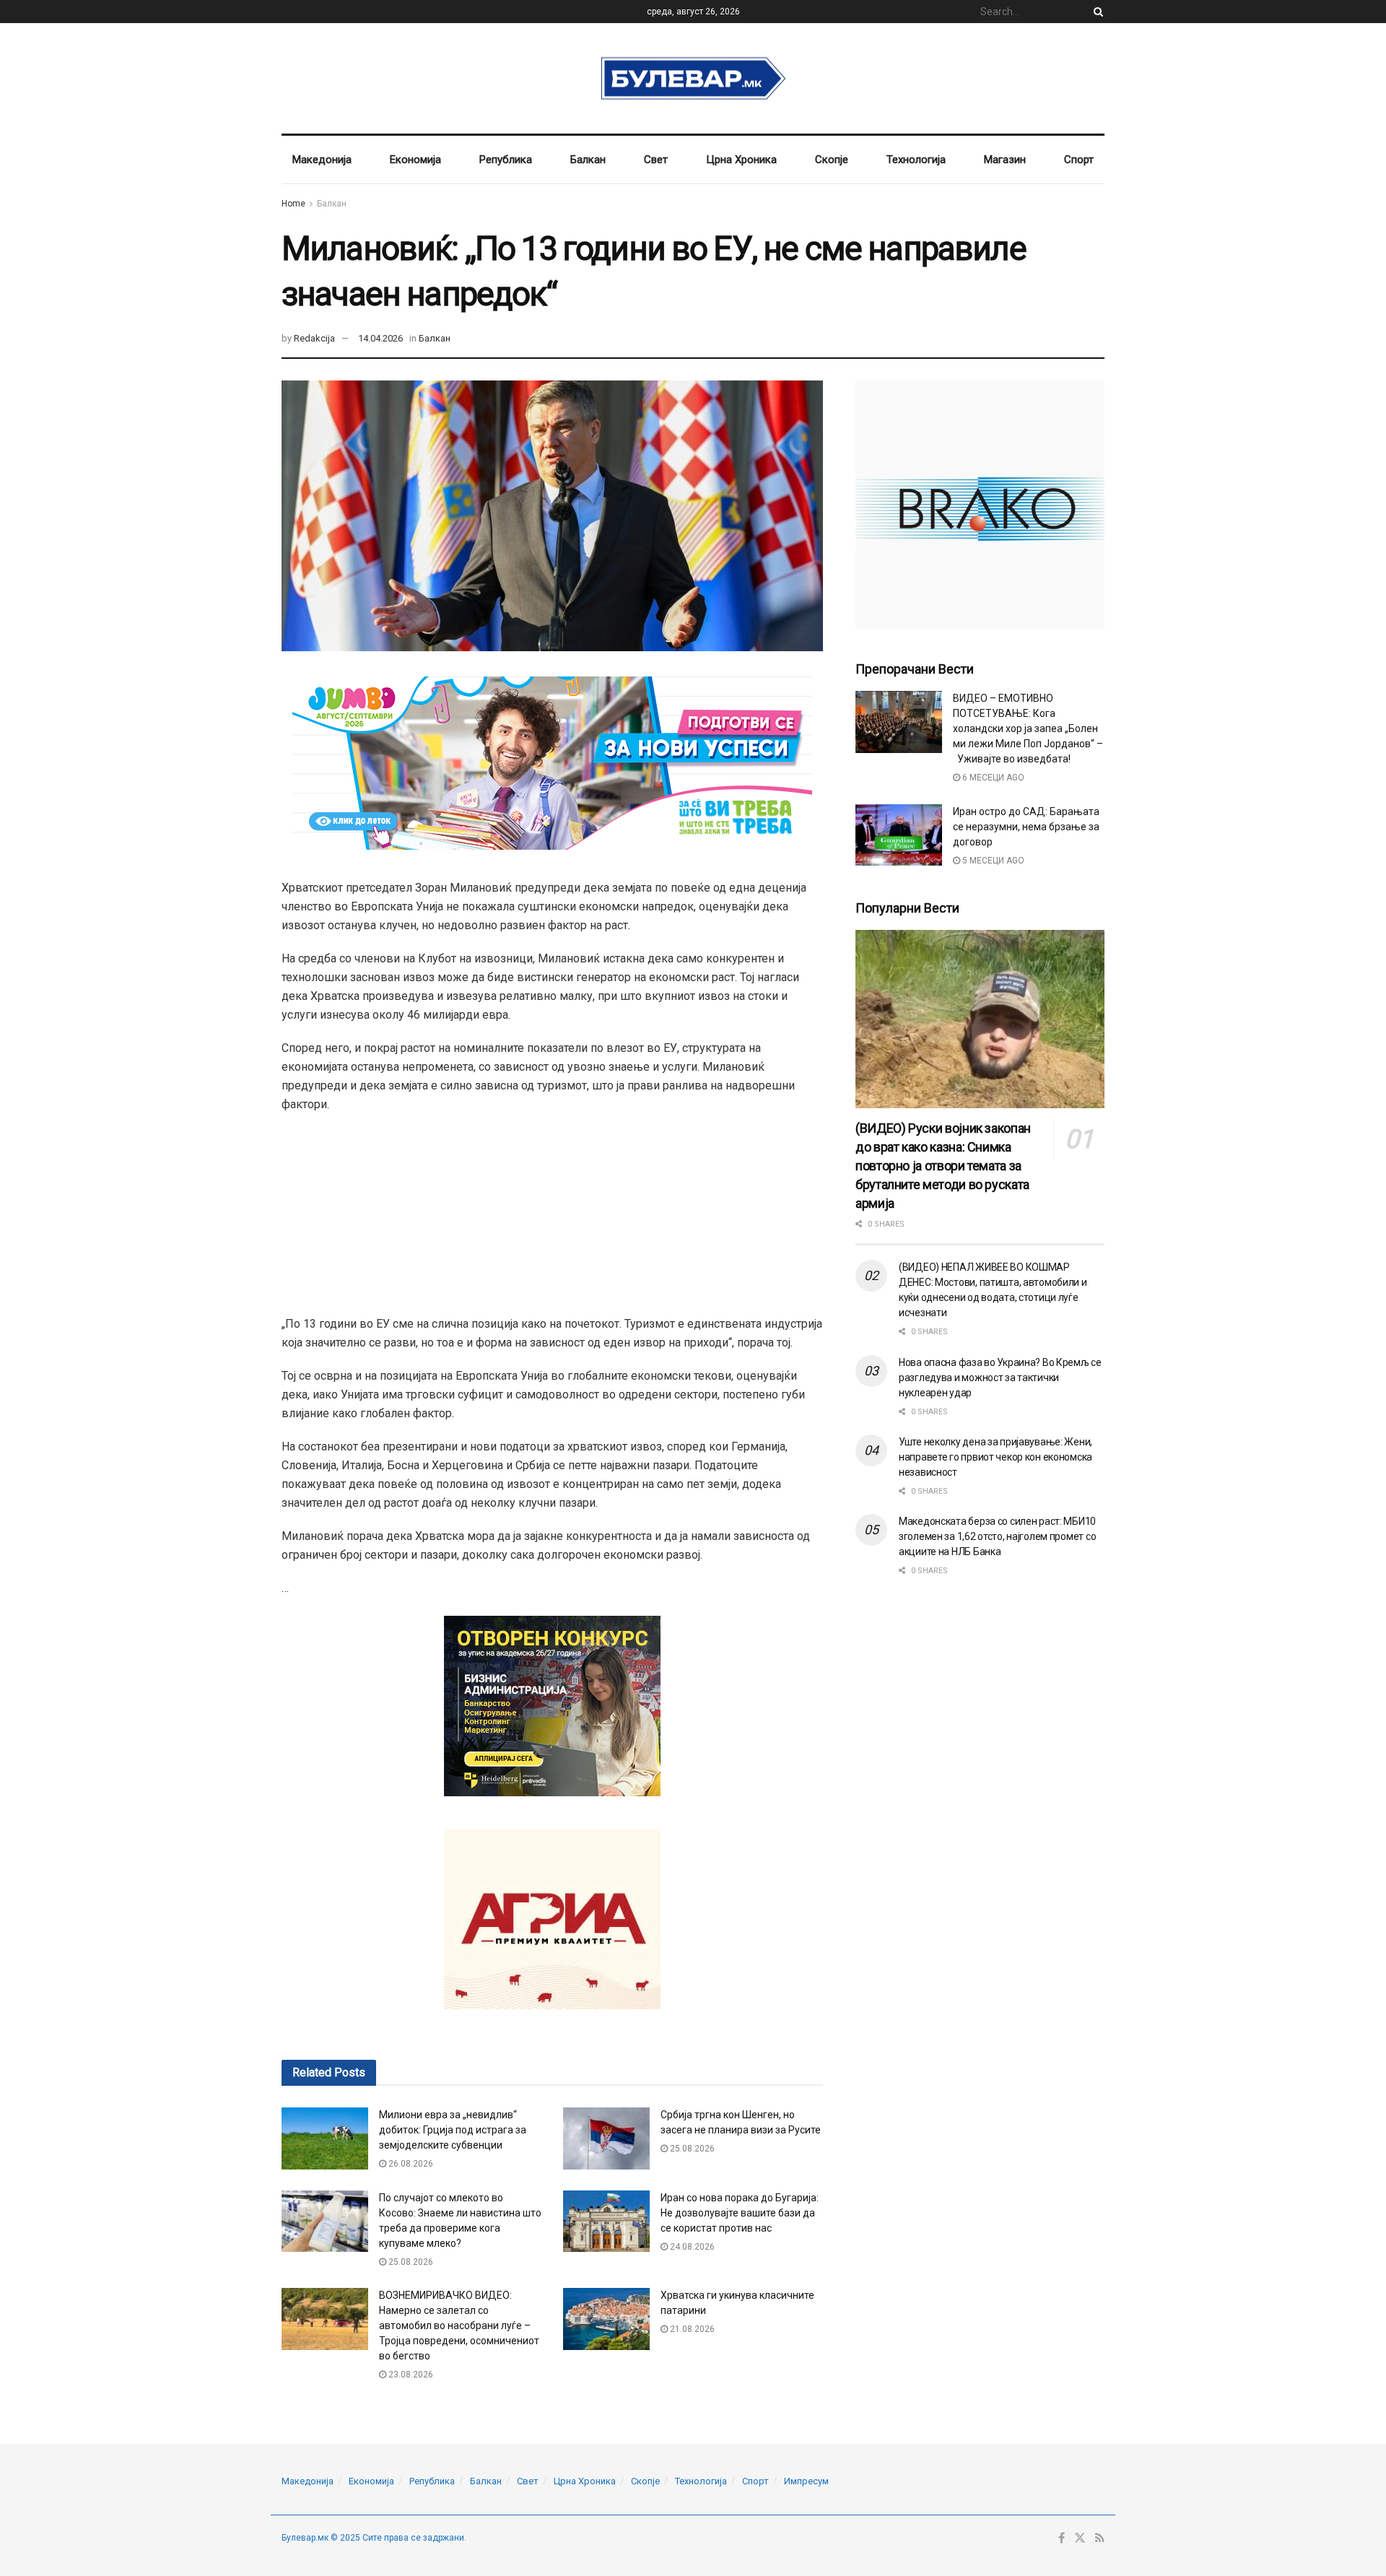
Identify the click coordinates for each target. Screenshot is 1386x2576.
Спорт (1079, 160)
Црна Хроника (741, 160)
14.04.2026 (380, 338)
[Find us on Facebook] (1062, 2538)
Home (293, 204)
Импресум (806, 2481)
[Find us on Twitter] (1080, 2538)
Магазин (1005, 160)
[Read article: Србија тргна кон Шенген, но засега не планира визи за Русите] (606, 2138)
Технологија (916, 160)
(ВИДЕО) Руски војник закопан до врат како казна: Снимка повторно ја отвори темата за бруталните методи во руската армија (943, 1166)
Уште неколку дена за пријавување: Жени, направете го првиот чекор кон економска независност (995, 1457)
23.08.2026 (410, 2375)
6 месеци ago (992, 778)
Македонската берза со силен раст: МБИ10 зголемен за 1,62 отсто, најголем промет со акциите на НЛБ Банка (997, 1536)
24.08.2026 (691, 2247)
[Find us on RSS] (1100, 2538)
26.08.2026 (410, 2164)
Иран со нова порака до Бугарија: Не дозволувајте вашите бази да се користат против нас (740, 2213)
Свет (656, 160)
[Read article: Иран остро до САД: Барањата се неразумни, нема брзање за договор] (899, 835)
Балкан (588, 160)
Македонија (322, 160)
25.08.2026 (691, 2149)
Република (506, 160)
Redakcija (314, 338)
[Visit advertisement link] (980, 505)
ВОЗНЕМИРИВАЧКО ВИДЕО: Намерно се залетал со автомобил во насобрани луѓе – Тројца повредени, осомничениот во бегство (459, 2325)
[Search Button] (1096, 12)
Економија (415, 160)
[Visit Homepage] (693, 79)
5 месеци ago (992, 861)
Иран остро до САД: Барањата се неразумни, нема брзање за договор (1026, 827)
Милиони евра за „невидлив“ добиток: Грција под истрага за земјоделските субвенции (453, 2130)
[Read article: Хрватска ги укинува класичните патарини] (606, 2319)
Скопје (832, 160)
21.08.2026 (691, 2329)
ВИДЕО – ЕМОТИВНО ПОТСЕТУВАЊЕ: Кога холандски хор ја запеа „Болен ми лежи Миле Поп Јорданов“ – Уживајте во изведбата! (1028, 728)
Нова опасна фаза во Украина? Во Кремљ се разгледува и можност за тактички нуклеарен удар (1000, 1378)
